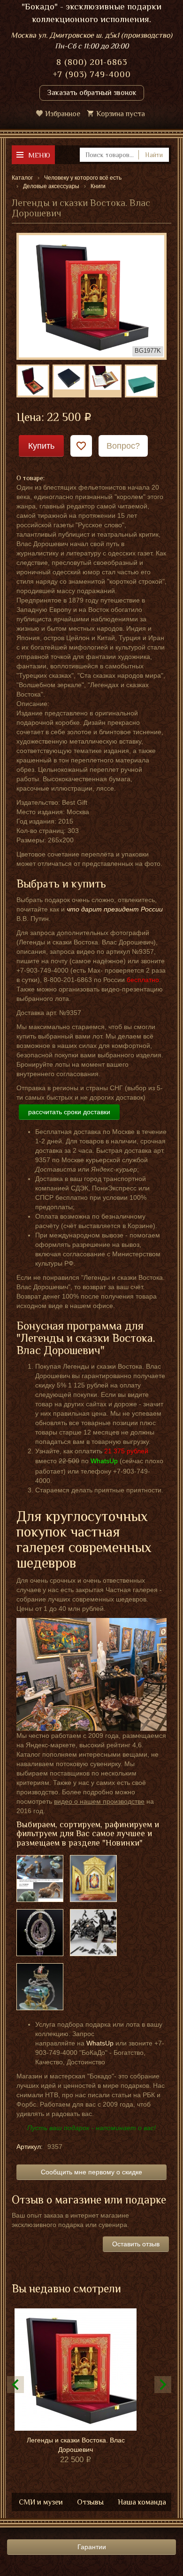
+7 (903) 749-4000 (92, 74)
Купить (41, 446)
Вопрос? (123, 446)
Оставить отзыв (136, 2244)
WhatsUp (100, 2043)
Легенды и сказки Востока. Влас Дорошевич (76, 2445)
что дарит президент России (115, 909)
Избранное (63, 114)
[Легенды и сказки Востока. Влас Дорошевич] (91, 296)
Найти (154, 155)
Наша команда (142, 2502)
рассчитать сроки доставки (69, 1112)
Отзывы (90, 2502)
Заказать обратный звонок (92, 93)
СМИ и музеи (41, 2502)
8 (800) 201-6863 (92, 62)
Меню (39, 155)
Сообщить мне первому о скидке (91, 2172)
